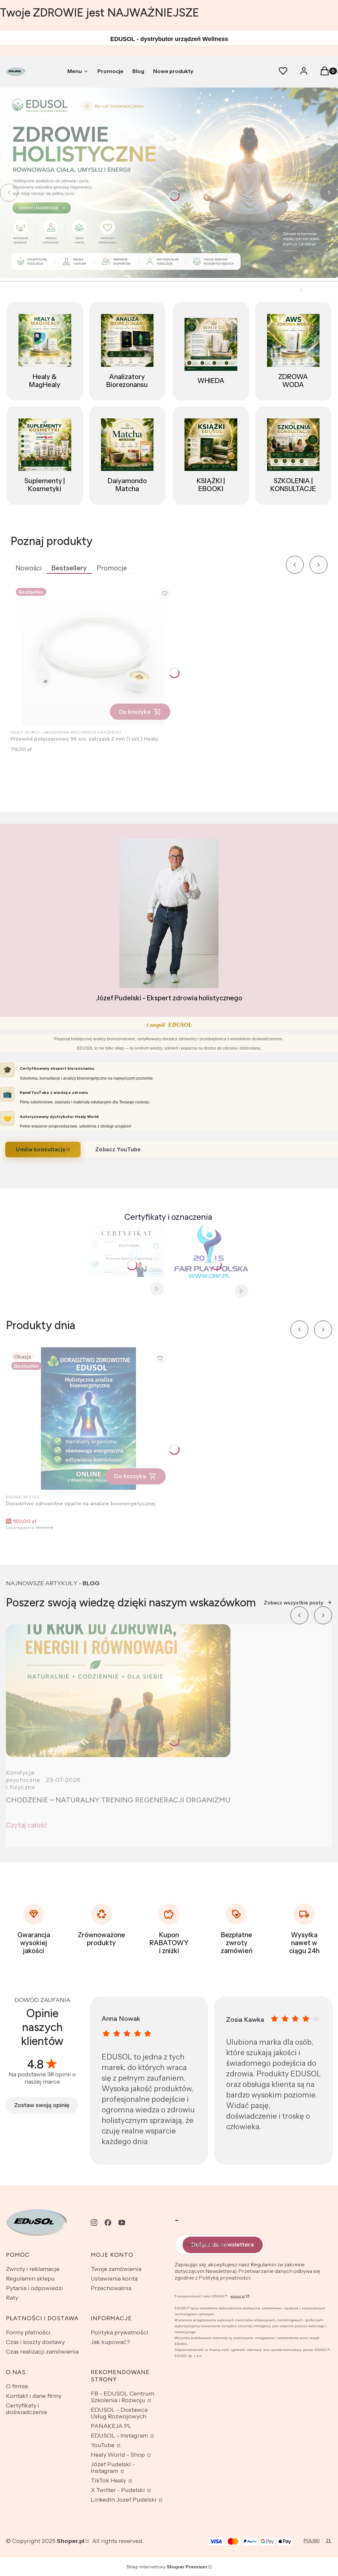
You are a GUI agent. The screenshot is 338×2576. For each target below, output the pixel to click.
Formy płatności (28, 2332)
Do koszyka (135, 712)
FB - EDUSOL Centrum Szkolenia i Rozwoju (122, 2397)
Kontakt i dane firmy (34, 2396)
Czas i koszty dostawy (35, 2342)
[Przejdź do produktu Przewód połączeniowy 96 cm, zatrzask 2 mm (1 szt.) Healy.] (93, 654)
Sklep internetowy (167, 2567)
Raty (12, 2298)
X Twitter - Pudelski (118, 2490)
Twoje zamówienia (116, 2269)
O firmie (17, 2386)
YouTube (103, 2445)
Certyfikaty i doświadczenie (27, 2409)
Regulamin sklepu (30, 2279)
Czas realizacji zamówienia (42, 2352)
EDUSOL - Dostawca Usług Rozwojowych (119, 2413)
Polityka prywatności (119, 2332)
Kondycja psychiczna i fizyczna (23, 1780)
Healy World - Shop (118, 2455)
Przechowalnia (111, 2288)
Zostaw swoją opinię (42, 2105)
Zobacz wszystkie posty (294, 1603)
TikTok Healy (109, 2480)
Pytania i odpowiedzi (34, 2288)
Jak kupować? (110, 2342)
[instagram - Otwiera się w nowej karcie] (94, 2223)
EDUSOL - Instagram (120, 2436)
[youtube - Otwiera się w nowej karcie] (122, 2223)
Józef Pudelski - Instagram (113, 2468)
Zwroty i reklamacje (33, 2269)
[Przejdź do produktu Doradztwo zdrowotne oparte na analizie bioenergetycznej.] (88, 1419)
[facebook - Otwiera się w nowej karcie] (108, 2223)
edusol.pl (238, 2296)
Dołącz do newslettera (223, 2245)
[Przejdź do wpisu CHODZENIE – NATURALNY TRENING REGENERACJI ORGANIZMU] (118, 1691)
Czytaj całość (27, 1825)
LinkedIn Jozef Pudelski (124, 2500)
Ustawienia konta (114, 2279)
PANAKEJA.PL (111, 2426)
